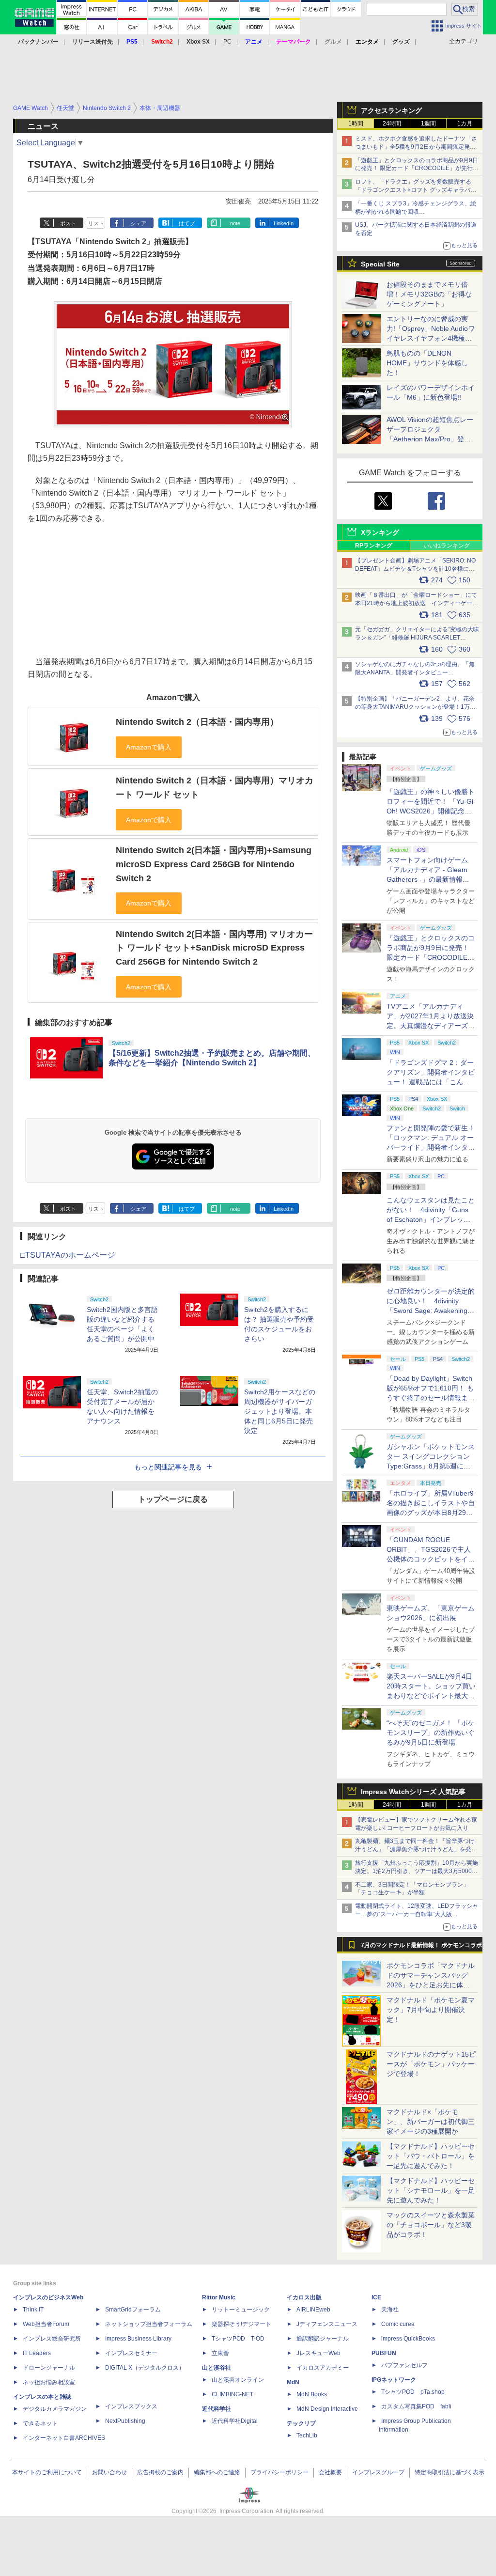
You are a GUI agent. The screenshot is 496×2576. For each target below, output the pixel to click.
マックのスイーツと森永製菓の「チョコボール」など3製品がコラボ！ (431, 2225)
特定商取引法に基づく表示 (449, 2472)
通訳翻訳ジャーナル (323, 2339)
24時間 (392, 124)
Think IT (33, 2310)
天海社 (390, 2310)
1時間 (356, 124)
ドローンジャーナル (49, 2368)
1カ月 (465, 124)
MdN (293, 2382)
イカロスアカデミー (323, 2368)
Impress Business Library (138, 2339)
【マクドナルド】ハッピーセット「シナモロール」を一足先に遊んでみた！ (431, 2190)
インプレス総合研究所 (52, 2339)
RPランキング (374, 546)
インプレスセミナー (131, 2353)
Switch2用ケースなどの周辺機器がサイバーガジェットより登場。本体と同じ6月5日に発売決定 (280, 1411)
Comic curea (398, 2324)
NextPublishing (125, 2421)
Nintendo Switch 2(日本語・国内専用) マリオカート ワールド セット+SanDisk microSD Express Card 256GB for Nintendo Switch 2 (214, 948)
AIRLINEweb (313, 2310)
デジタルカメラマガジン (55, 2409)
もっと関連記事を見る (168, 1467)
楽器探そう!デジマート (241, 2324)
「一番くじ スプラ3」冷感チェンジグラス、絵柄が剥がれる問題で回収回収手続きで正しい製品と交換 (416, 212)
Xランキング (380, 532)
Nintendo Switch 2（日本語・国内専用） (197, 722)
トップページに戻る (173, 1499)
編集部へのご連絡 (217, 2472)
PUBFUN (384, 2353)
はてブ (187, 223)
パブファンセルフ (404, 2365)
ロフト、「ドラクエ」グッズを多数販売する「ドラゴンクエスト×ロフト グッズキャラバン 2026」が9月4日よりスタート (416, 190)
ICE (376, 2297)
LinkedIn (284, 223)
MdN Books (312, 2394)
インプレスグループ (378, 2472)
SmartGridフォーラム (133, 2310)
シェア (138, 223)
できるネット (40, 2423)
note (235, 223)
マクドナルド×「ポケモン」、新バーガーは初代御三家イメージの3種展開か (431, 2122)
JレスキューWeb (318, 2353)
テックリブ (301, 2423)
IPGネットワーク (394, 2380)
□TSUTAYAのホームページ (68, 1255)
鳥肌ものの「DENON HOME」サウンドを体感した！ (427, 363)
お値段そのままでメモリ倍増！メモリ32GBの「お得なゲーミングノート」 (429, 294)
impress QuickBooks (408, 2339)
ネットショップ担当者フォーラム (149, 2324)
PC (227, 42)
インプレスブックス (131, 2406)
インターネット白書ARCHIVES (64, 2438)
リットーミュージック (241, 2310)
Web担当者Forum (46, 2324)
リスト (96, 223)
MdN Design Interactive (327, 2409)
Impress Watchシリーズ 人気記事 (413, 1792)
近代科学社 (217, 2409)
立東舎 (220, 2353)
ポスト (68, 223)
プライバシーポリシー (279, 2472)
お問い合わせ (109, 2472)
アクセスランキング (391, 110)
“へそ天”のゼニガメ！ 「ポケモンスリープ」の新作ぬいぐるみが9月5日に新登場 (431, 1733)
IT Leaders (37, 2353)
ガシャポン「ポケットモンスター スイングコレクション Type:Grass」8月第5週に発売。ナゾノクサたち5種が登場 (431, 1466)
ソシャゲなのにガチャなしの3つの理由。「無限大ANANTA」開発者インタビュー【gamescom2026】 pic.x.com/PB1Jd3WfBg (415, 672)
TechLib (307, 2435)
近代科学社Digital (235, 2421)
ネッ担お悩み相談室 (49, 2382)
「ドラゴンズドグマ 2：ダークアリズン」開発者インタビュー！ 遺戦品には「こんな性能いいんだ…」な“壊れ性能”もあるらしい (431, 1082)
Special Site (380, 264)
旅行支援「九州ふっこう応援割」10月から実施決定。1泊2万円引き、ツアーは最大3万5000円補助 (417, 1871)
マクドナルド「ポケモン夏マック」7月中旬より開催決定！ (431, 2010)
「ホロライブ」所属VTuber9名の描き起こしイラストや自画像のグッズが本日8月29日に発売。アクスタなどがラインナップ (431, 1513)
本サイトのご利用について (47, 2472)
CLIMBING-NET (232, 2394)
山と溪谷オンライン (238, 2380)
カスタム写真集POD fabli (416, 2406)
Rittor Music (219, 2297)
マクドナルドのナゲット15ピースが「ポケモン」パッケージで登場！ (431, 2064)
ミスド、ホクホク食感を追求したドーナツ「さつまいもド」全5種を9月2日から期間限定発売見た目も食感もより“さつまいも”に (416, 147)
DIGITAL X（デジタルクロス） (145, 2368)
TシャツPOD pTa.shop (413, 2392)
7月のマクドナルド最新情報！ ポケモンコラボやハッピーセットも (421, 1948)
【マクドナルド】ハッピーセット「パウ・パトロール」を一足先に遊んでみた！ (431, 2156)
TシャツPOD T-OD (238, 2339)
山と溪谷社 (217, 2368)
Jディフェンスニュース (327, 2324)
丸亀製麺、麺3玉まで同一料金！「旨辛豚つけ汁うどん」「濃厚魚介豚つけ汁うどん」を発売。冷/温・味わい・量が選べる (415, 1849)
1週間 (428, 124)
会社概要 (330, 2472)
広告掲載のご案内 (160, 2472)
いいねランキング (447, 546)
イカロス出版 (304, 2297)
